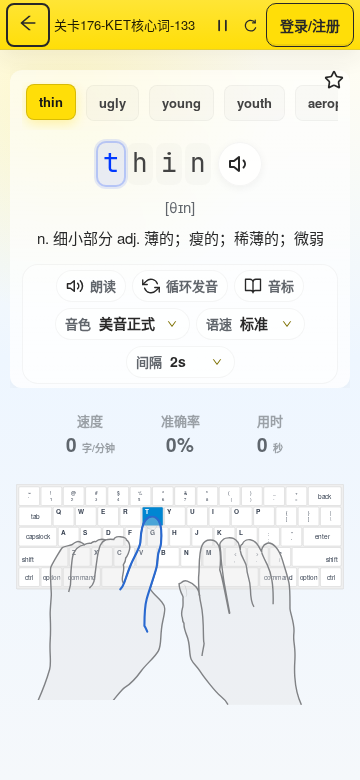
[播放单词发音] (240, 164)
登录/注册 (310, 24)
